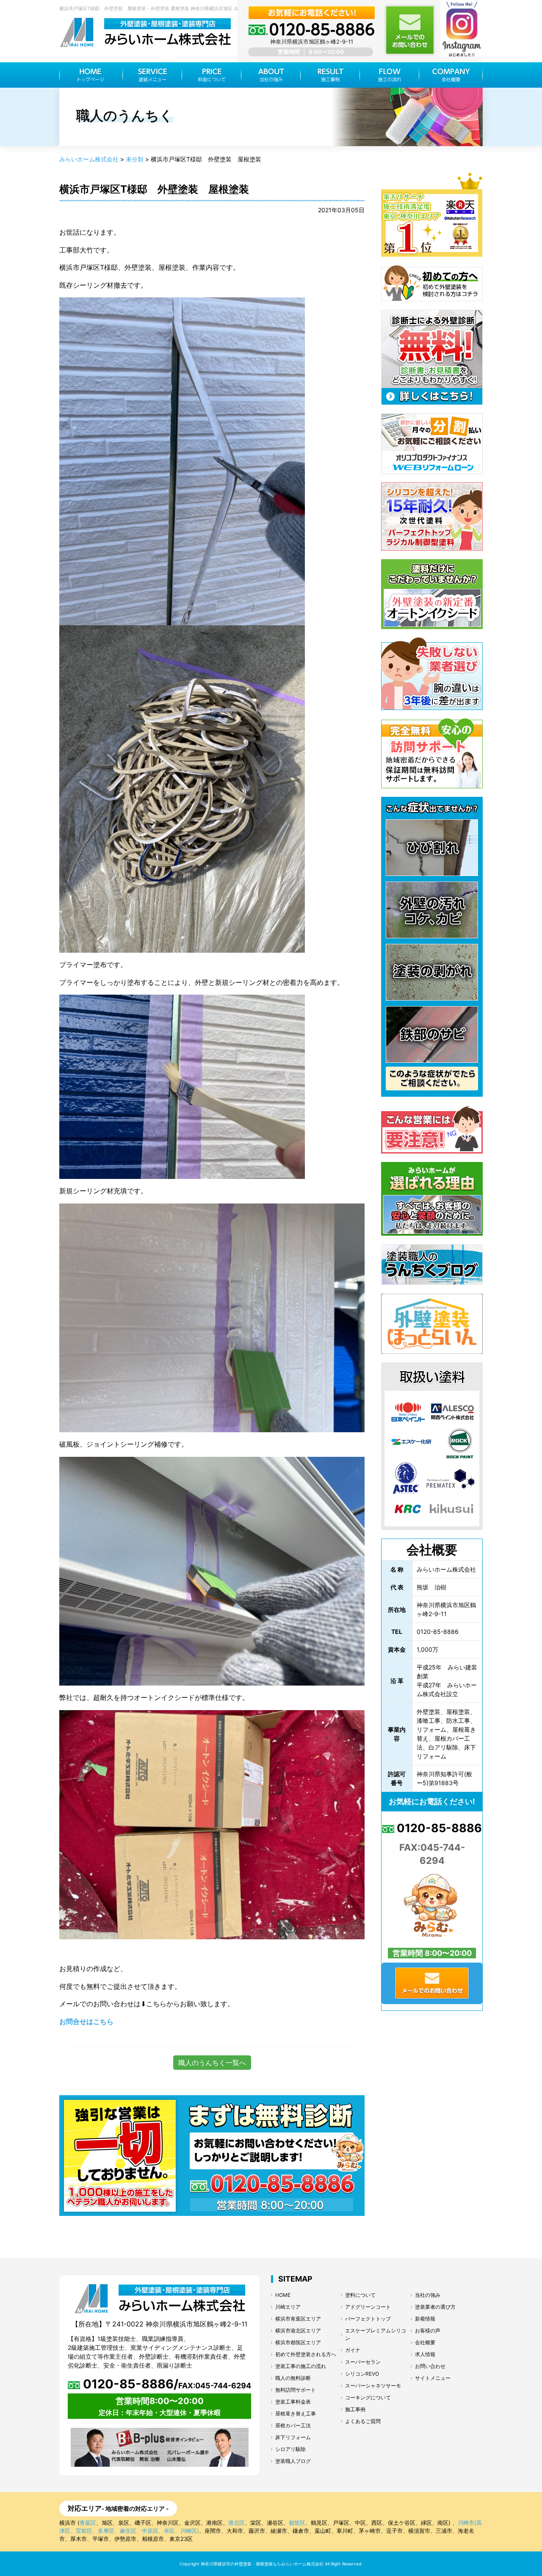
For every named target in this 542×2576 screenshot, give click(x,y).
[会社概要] (451, 75)
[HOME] (91, 75)
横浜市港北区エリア (298, 2331)
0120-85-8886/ (166, 2384)
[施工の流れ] (390, 75)
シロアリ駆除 (290, 2449)
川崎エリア (288, 2307)
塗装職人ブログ (293, 2461)
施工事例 (355, 2409)
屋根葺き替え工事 (296, 2414)
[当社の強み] (271, 75)
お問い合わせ (430, 2366)
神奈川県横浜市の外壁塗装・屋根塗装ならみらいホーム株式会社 (262, 2564)
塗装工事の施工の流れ (301, 2366)
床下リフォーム (293, 2437)
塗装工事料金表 (293, 2402)
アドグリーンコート (368, 2307)
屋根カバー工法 (293, 2425)
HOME (283, 2295)
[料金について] (212, 75)
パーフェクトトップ (368, 2319)
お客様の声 (428, 2331)
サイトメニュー (433, 2378)
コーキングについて (368, 2397)
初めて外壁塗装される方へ (306, 2354)
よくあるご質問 (363, 2421)
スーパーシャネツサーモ (373, 2386)
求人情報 (425, 2354)
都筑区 (297, 2523)
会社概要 (425, 2342)
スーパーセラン (363, 2362)
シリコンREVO (362, 2374)
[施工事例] (330, 75)
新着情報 (425, 2319)
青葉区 (88, 2523)
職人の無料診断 (293, 2378)
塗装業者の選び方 (435, 2307)
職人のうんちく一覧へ (212, 2063)
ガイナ (353, 2350)
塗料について (360, 2295)
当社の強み (428, 2295)
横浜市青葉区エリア (298, 2319)
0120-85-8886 (438, 1828)
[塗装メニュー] (152, 75)
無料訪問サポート (296, 2390)
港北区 (236, 2523)
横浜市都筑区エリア (298, 2342)
